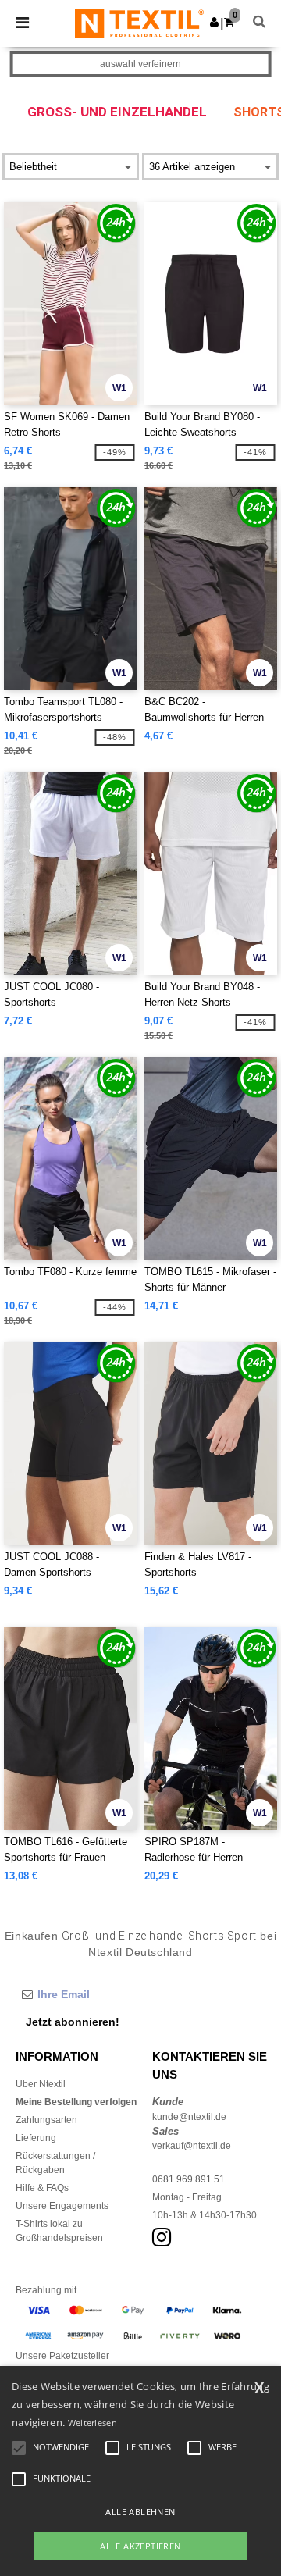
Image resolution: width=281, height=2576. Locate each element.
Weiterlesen (92, 2423)
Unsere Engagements (62, 2206)
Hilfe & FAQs (42, 2188)
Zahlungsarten (46, 2120)
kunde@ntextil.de (189, 2117)
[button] (214, 22)
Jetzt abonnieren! (73, 2022)
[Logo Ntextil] (139, 23)
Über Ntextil (41, 2084)
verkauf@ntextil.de (192, 2146)
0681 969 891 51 (189, 2179)
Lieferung (36, 2138)
